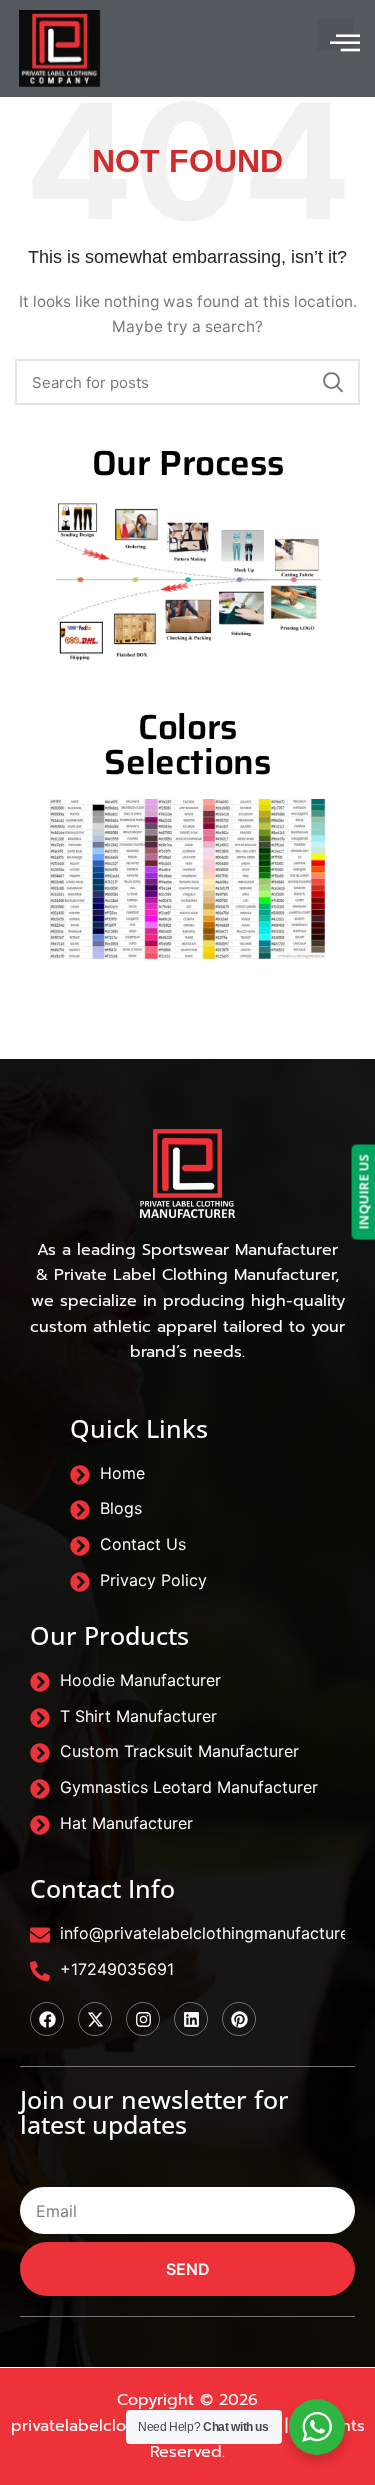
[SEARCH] (333, 382)
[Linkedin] (191, 2019)
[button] (335, 34)
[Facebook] (47, 2019)
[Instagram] (143, 2019)
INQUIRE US (363, 1192)
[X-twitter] (95, 2019)
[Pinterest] (239, 2019)
